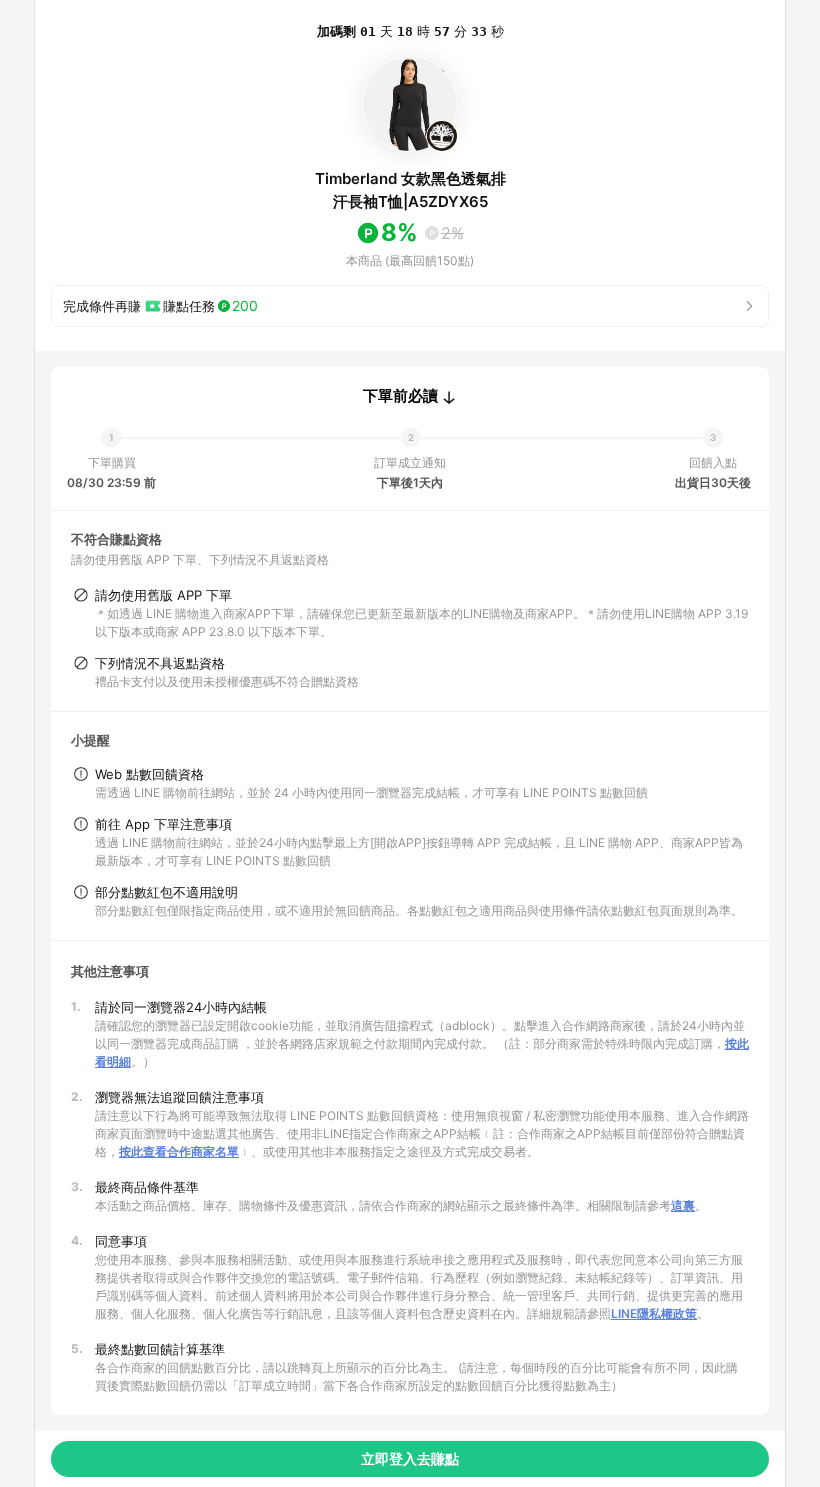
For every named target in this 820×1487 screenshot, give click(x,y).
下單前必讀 (400, 396)
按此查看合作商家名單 (179, 1151)
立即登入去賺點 (410, 1458)
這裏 (683, 1205)
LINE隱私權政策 (654, 1313)
